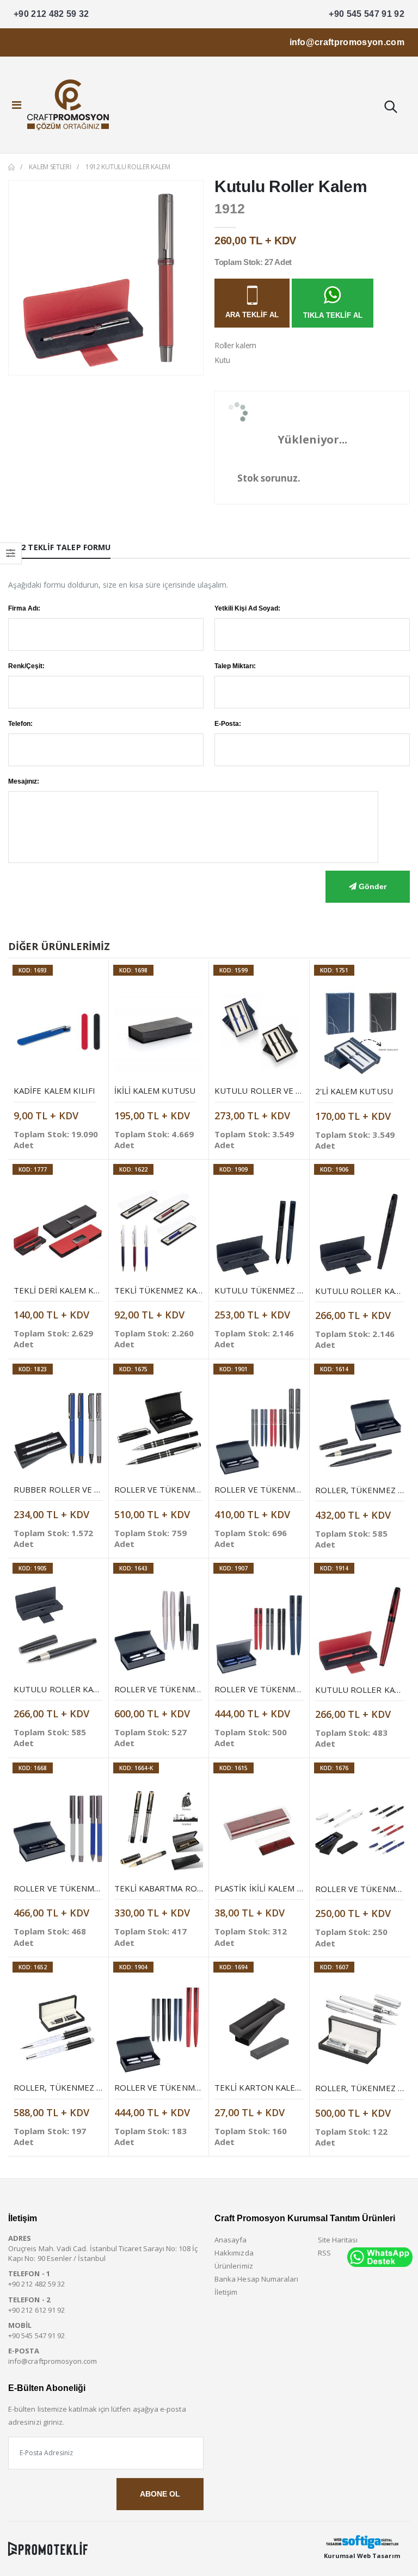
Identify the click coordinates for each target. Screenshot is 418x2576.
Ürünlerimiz (234, 2266)
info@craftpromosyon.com (347, 42)
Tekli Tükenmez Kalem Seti (173, 1290)
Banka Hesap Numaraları (256, 2279)
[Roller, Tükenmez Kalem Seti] (360, 1431)
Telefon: (20, 724)
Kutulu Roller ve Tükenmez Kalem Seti (302, 1090)
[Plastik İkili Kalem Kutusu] (259, 1830)
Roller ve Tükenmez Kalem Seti (184, 1489)
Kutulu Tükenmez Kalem (269, 1290)
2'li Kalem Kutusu (354, 1091)
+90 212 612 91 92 (36, 2310)
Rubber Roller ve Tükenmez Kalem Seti (101, 1489)
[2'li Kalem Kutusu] (360, 1033)
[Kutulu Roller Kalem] (360, 1232)
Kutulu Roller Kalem (363, 1291)
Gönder (371, 886)
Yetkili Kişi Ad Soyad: (247, 608)
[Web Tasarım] (362, 2542)
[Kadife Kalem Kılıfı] (58, 1032)
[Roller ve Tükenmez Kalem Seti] (159, 1431)
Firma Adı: (24, 608)
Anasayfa (231, 2240)
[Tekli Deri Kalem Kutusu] (58, 1231)
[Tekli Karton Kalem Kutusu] (259, 2029)
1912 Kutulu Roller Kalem (128, 167)
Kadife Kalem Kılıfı (54, 1090)
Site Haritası (338, 2240)
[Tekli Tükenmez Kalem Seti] (159, 1231)
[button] (390, 108)
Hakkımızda (234, 2253)
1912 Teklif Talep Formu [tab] (59, 547)
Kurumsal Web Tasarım (362, 2556)
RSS (324, 2253)
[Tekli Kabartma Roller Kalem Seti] (159, 1830)
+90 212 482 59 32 (51, 14)
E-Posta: (228, 724)
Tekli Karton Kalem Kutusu (276, 2087)
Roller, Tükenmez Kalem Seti (78, 2087)
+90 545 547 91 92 (367, 14)
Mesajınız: (24, 781)
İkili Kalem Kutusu (155, 1090)
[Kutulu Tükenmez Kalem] (259, 1231)
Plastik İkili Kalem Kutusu (272, 1888)
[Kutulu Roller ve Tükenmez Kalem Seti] (259, 1032)
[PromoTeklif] (48, 2549)
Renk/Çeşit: (26, 666)
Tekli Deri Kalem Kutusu (68, 1290)
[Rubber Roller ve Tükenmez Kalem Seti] (58, 1431)
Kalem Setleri (50, 167)
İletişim (226, 2292)
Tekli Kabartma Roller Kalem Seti (189, 1888)
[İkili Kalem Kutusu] (159, 1032)
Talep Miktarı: (235, 666)
